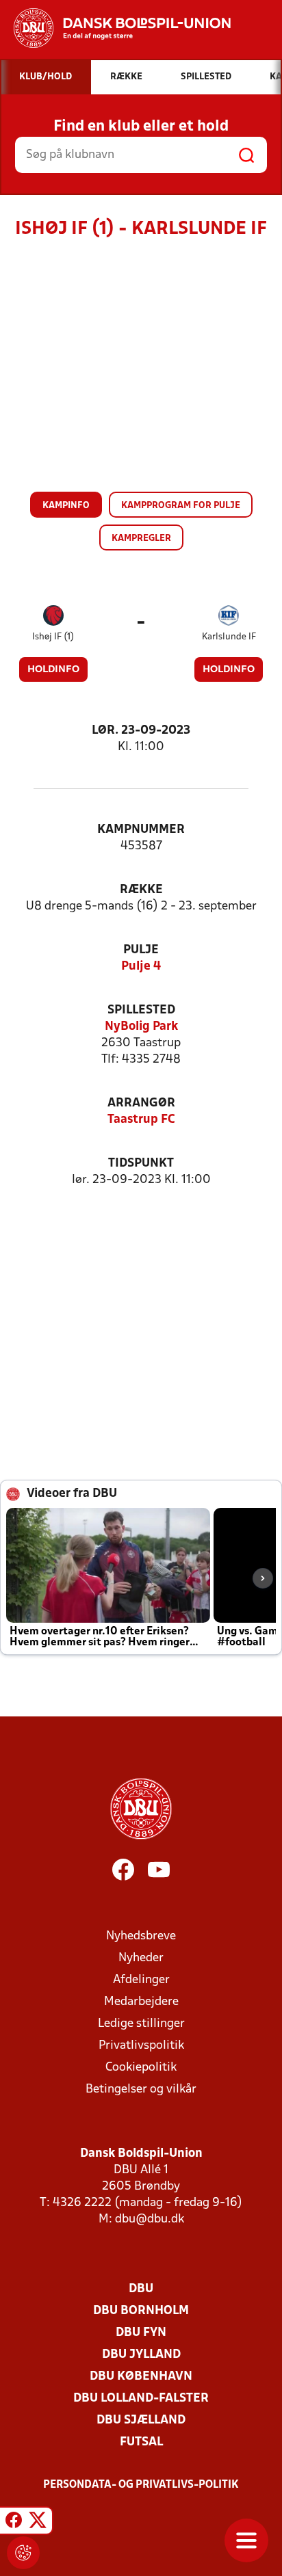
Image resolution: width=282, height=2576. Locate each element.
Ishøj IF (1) (53, 637)
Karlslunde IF (229, 637)
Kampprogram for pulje (181, 506)
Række (141, 890)
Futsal (141, 2442)
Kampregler (141, 539)
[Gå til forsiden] (115, 28)
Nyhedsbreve (141, 1936)
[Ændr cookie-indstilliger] (23, 2553)
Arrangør (141, 1103)
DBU (141, 2289)
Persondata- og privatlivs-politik (141, 2485)
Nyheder (141, 1958)
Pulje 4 (141, 967)
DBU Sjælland (141, 2420)
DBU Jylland (141, 2355)
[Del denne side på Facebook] (14, 2523)
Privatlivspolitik (141, 2046)
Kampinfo (66, 506)
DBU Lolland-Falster (141, 2399)
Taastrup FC (141, 1120)
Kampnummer (141, 830)
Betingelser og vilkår (141, 2089)
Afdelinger (141, 1980)
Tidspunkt (141, 1164)
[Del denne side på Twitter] (38, 2523)
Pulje (141, 950)
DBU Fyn (141, 2333)
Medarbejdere (141, 2002)
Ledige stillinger (141, 2024)
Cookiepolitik (141, 2068)
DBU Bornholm (141, 2311)
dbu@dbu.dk (150, 2219)
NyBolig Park (141, 1027)
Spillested (141, 1010)
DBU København (141, 2377)
